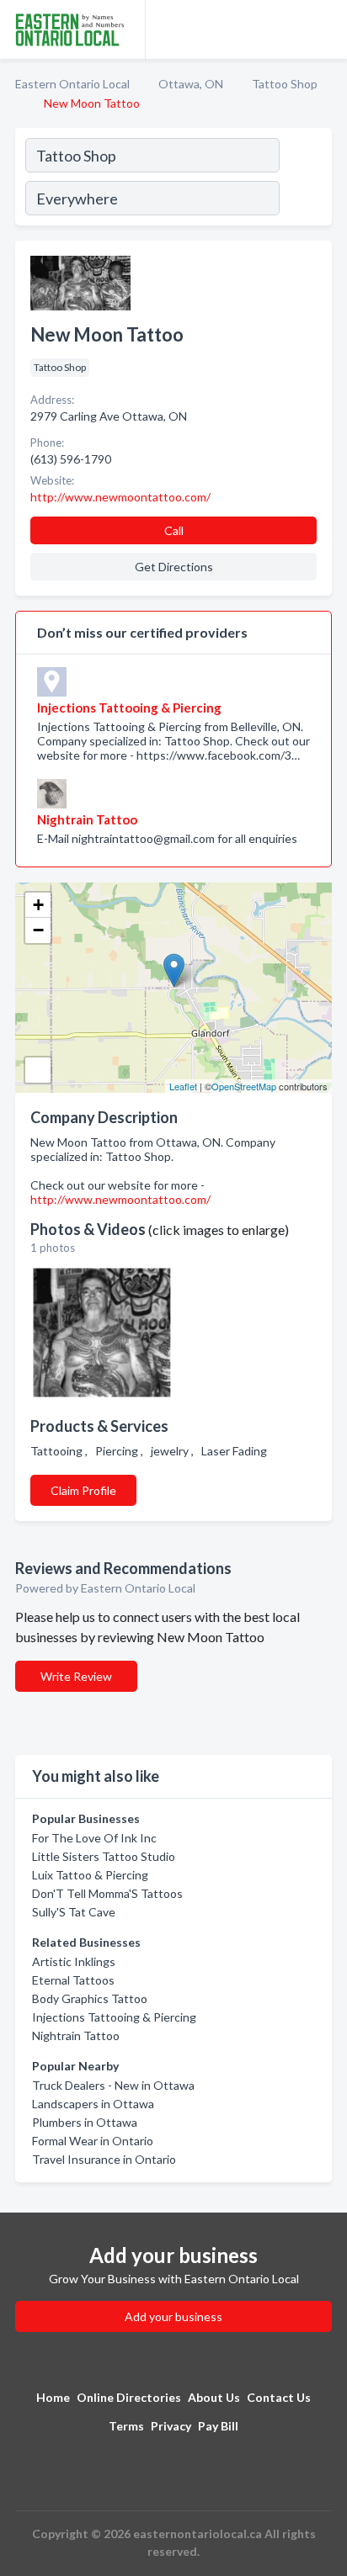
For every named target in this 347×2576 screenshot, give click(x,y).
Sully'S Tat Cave (74, 1912)
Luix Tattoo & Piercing (90, 1875)
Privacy (171, 2426)
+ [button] (38, 905)
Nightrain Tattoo (76, 2035)
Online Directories (129, 2397)
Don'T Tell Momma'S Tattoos (107, 1893)
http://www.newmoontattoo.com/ (120, 1199)
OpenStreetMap (244, 1086)
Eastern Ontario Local (72, 84)
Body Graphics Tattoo (90, 1998)
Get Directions (174, 567)
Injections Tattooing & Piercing (114, 2017)
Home (53, 2397)
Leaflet (183, 1086)
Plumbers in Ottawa (85, 2122)
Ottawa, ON (191, 84)
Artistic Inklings (74, 1961)
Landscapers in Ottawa (93, 2104)
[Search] (305, 179)
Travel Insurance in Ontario (104, 2159)
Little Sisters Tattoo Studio (104, 1856)
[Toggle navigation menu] (324, 29)
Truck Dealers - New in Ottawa (113, 2085)
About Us (214, 2397)
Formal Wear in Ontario (93, 2141)
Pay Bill (218, 2426)
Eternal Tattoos (73, 1980)
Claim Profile (83, 1490)
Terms (126, 2426)
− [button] (38, 930)
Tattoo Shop (285, 84)
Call (174, 530)
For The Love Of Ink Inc (94, 1838)
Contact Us (279, 2397)
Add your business (173, 2316)
